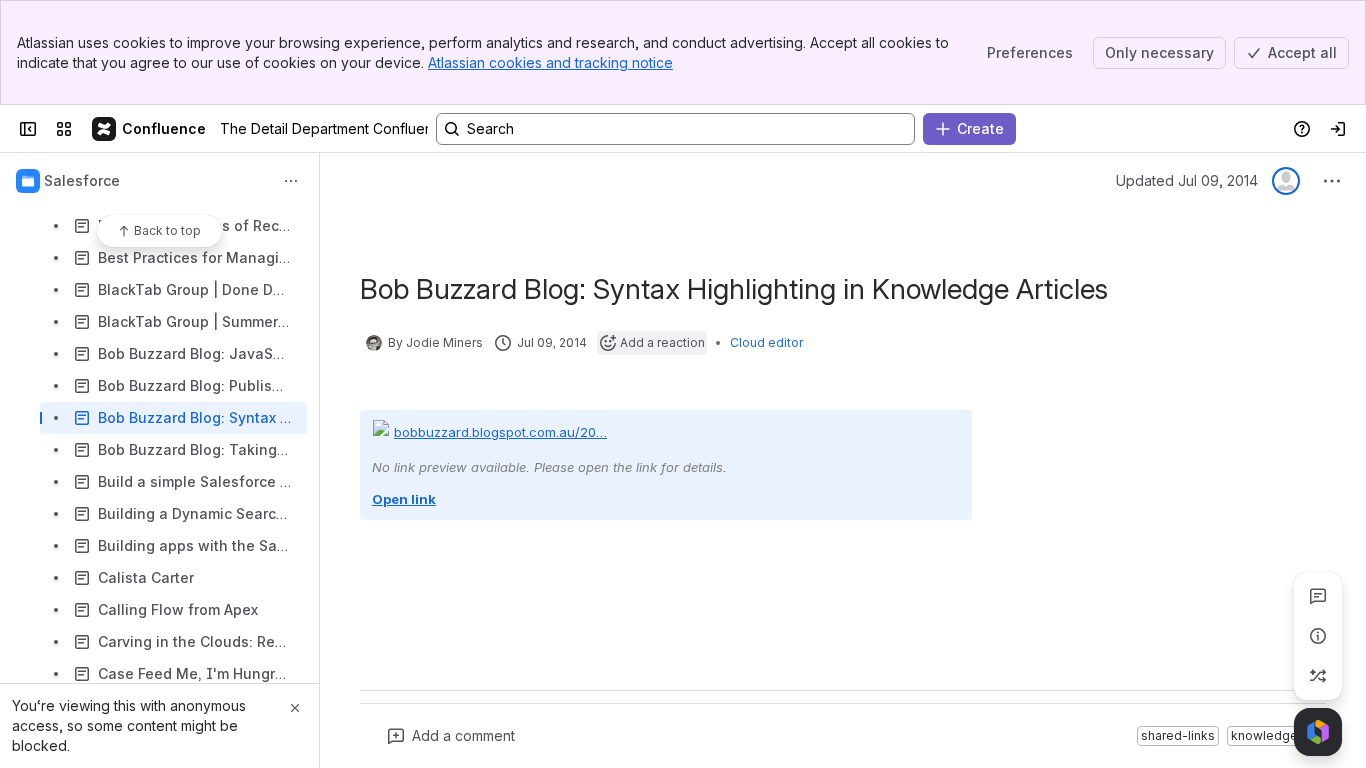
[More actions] (291, 181)
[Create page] (1318, 676)
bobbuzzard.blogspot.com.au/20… (500, 432)
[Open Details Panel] (1318, 636)
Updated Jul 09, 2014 (1187, 180)
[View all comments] (1318, 596)
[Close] (295, 708)
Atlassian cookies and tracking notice (550, 62)
